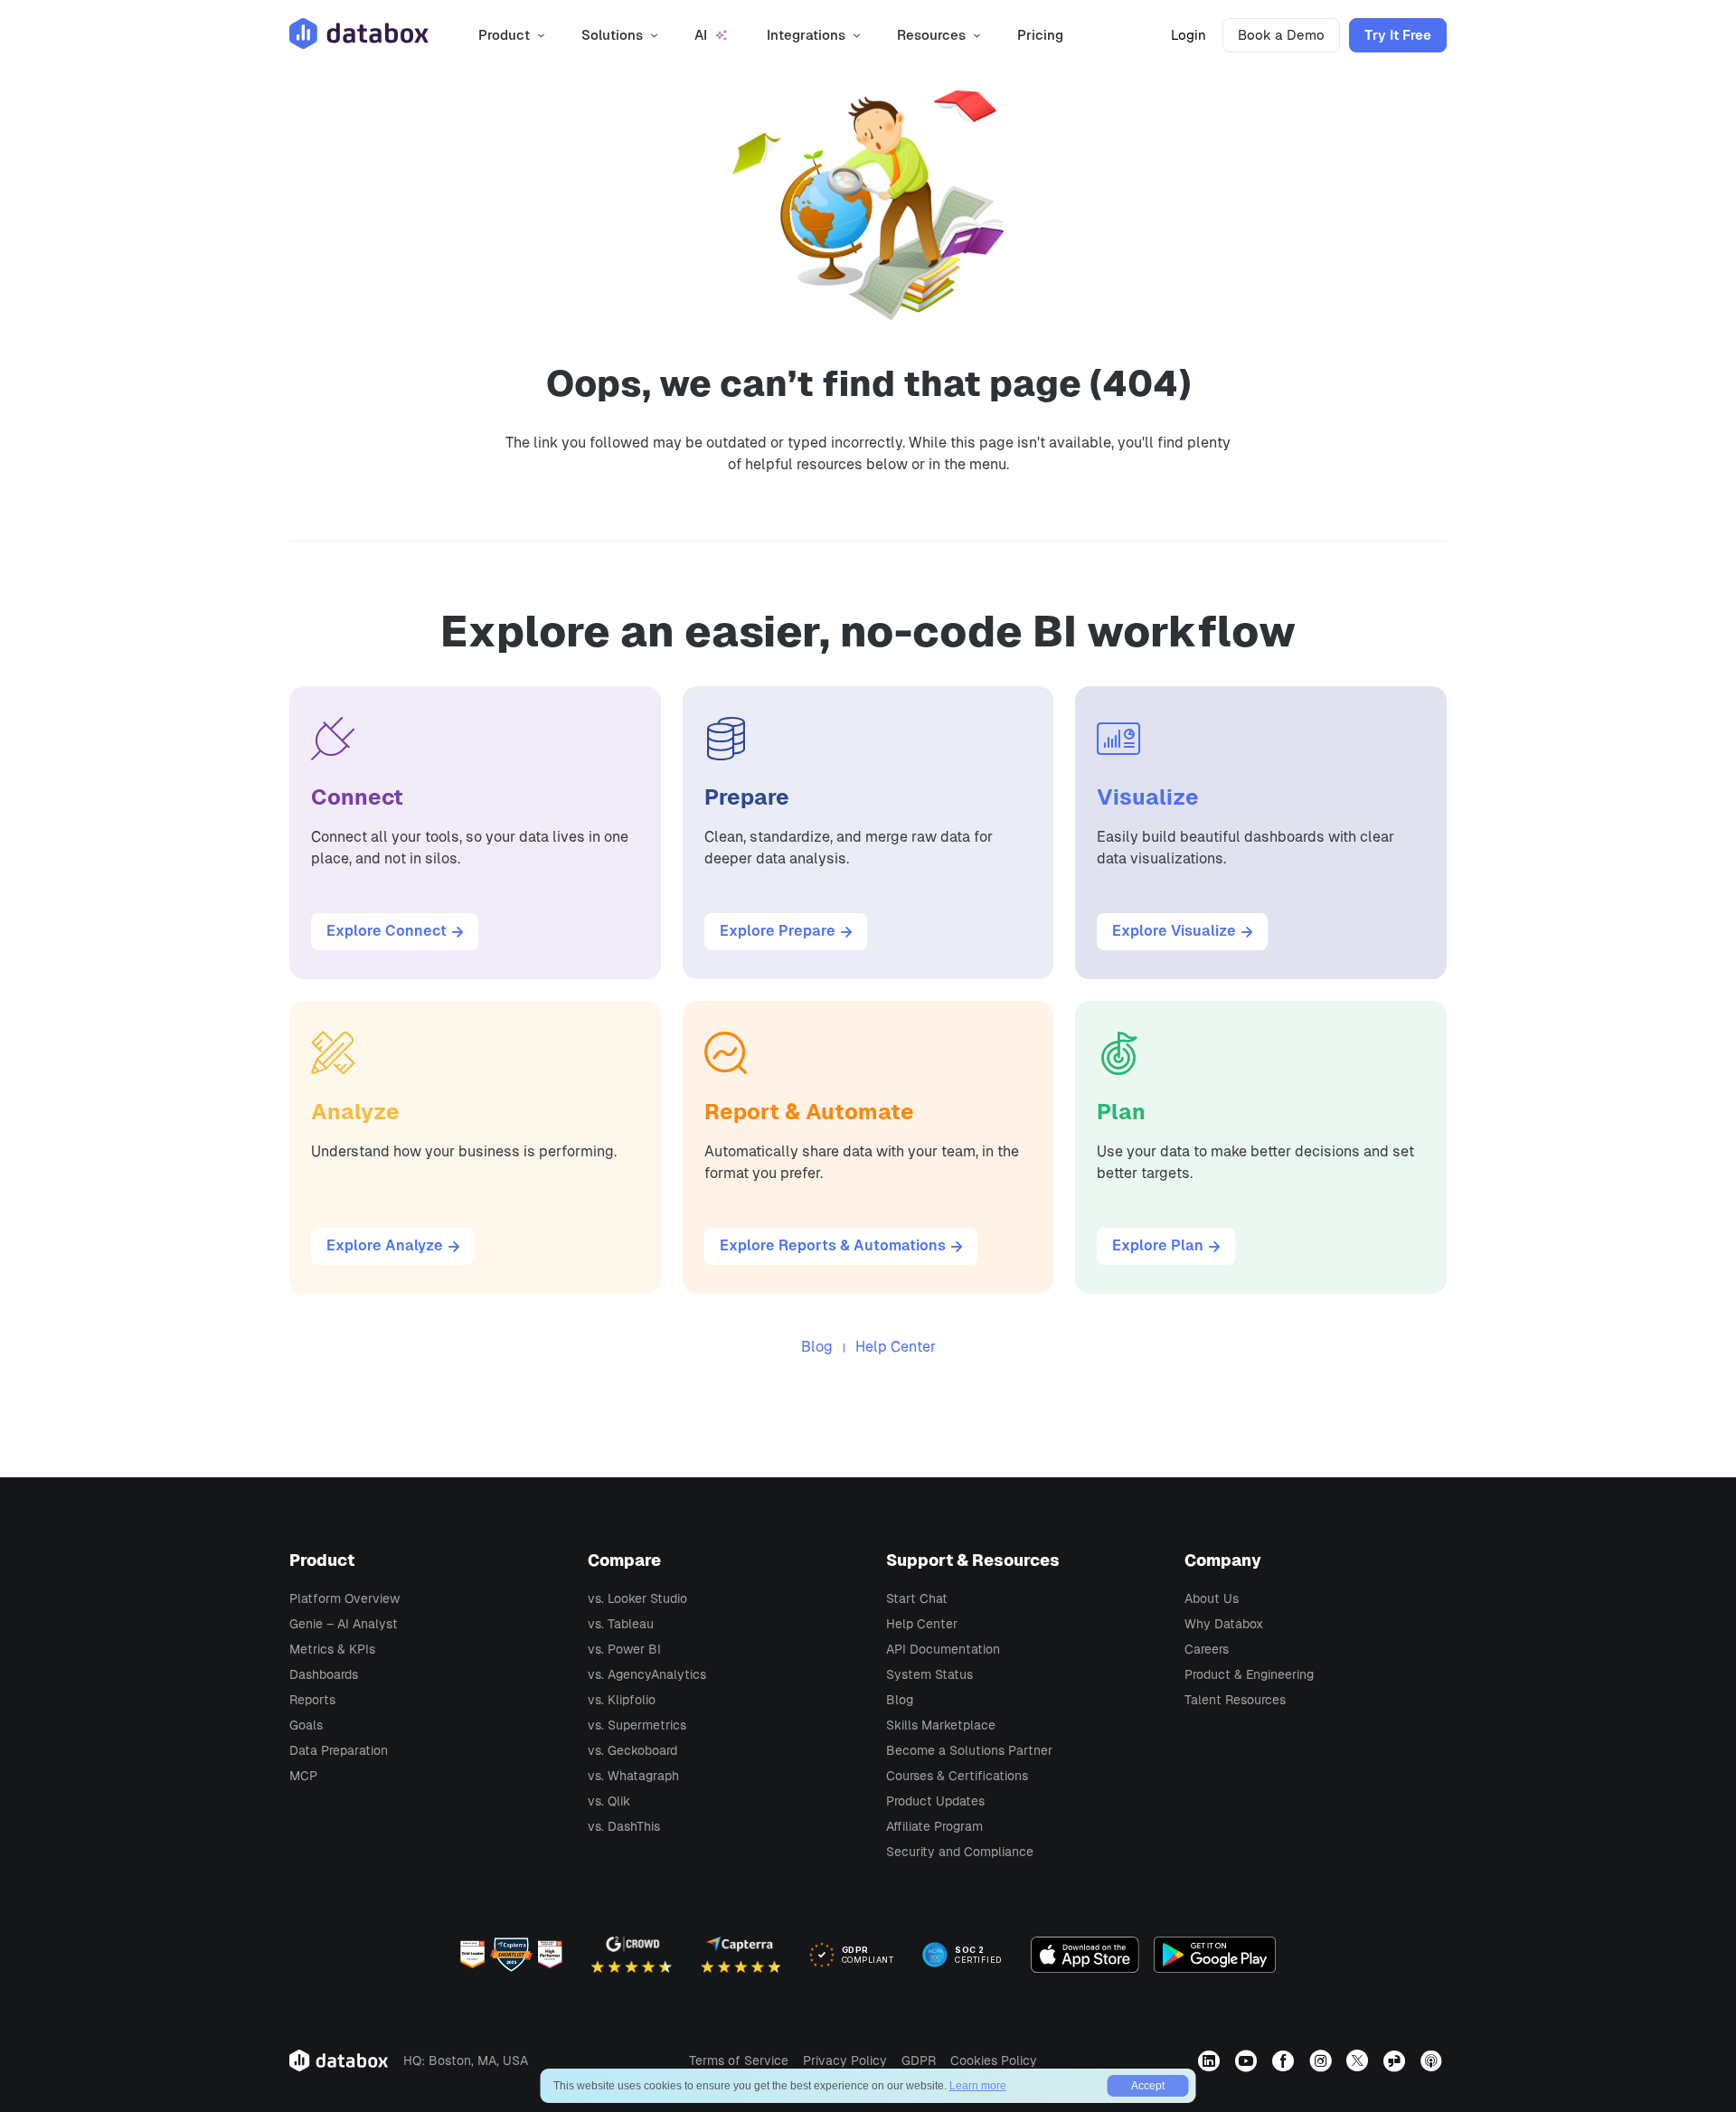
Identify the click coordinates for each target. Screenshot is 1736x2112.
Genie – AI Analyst (344, 1624)
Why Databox (1224, 1624)
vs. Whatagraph (633, 1776)
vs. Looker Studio (637, 1598)
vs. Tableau (621, 1624)
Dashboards (324, 1674)
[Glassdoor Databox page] (1396, 2060)
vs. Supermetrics (637, 1725)
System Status (929, 1674)
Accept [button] (1148, 2086)
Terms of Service (739, 2060)
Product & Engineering (1249, 1674)
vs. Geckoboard (632, 1750)
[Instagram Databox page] (1322, 2060)
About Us (1212, 1598)
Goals (306, 1725)
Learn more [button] (978, 2086)
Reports (312, 1700)
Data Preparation (339, 1750)
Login (1189, 35)
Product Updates (935, 1801)
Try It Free (1398, 35)
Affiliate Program (934, 1826)
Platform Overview (344, 1598)
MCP (303, 1776)
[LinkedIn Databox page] (1211, 2060)
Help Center (896, 1347)
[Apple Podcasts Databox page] (1434, 2060)
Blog (817, 1347)
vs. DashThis (624, 1826)
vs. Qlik (609, 1801)
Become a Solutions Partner (969, 1750)
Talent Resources (1235, 1700)
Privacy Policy (845, 2060)
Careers (1207, 1649)
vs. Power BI (624, 1649)
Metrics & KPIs (332, 1649)
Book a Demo (1281, 35)
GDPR (919, 2060)
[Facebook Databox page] (1285, 2060)
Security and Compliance (960, 1852)
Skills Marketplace (941, 1725)
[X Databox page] (1359, 2060)
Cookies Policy (994, 2060)
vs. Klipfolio (622, 1700)
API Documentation (943, 1649)
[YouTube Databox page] (1248, 2060)
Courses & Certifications (957, 1776)
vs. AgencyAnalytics (647, 1674)
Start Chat (917, 1598)
